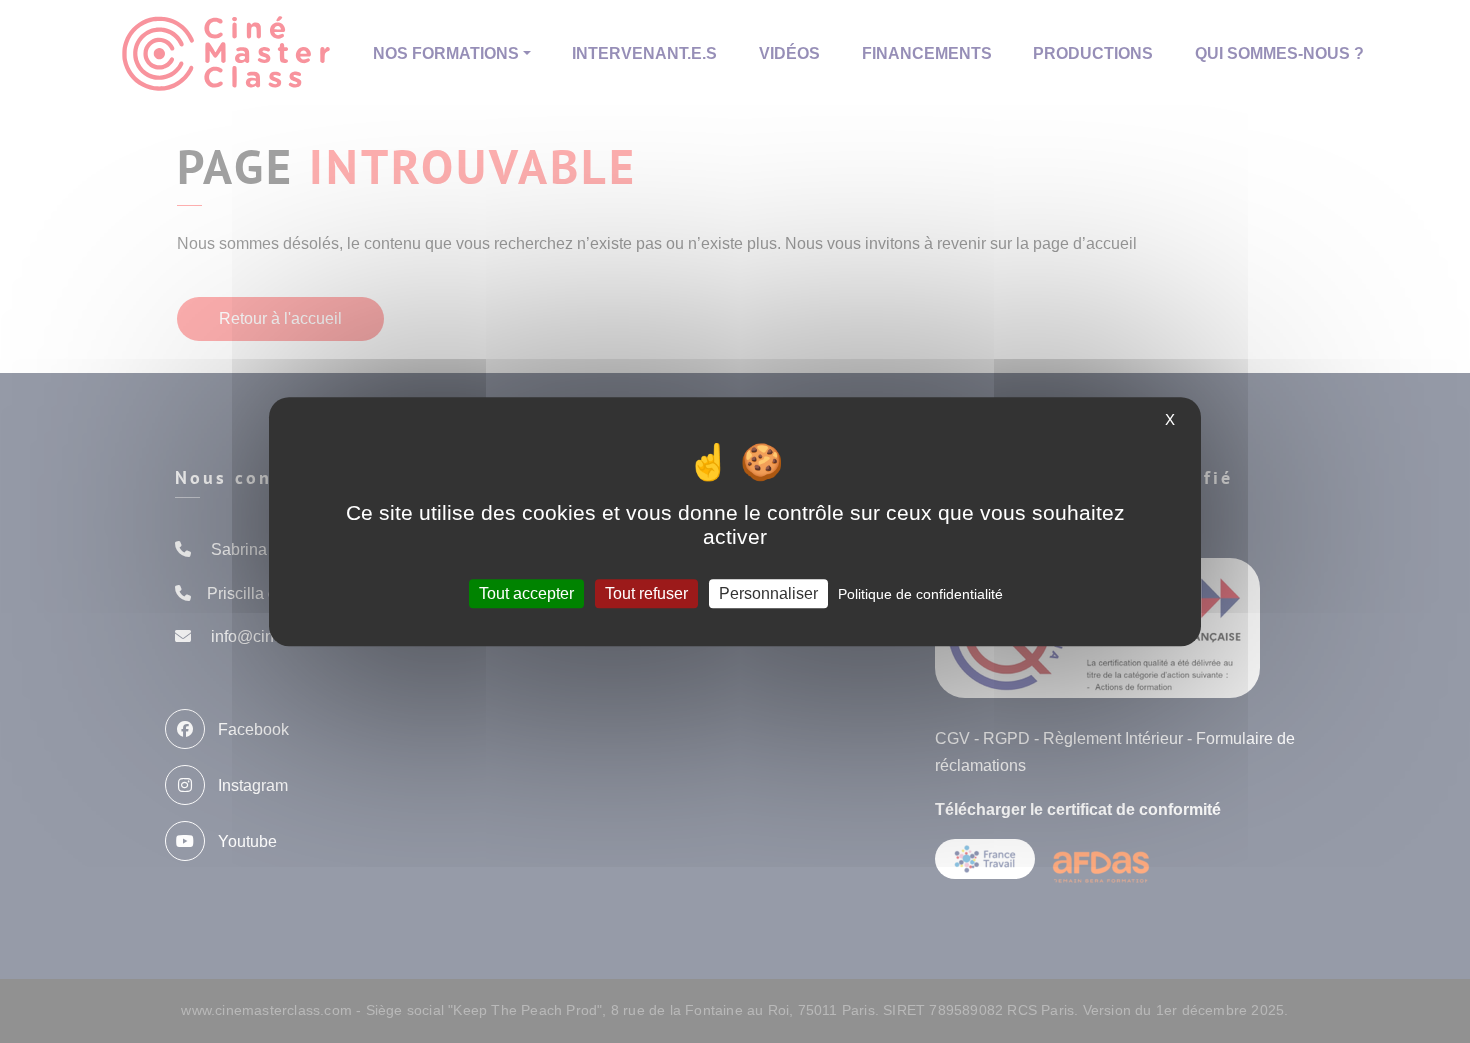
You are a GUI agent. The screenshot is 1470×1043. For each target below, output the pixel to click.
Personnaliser (768, 593)
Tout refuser (646, 593)
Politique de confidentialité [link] (920, 594)
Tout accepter (526, 593)
